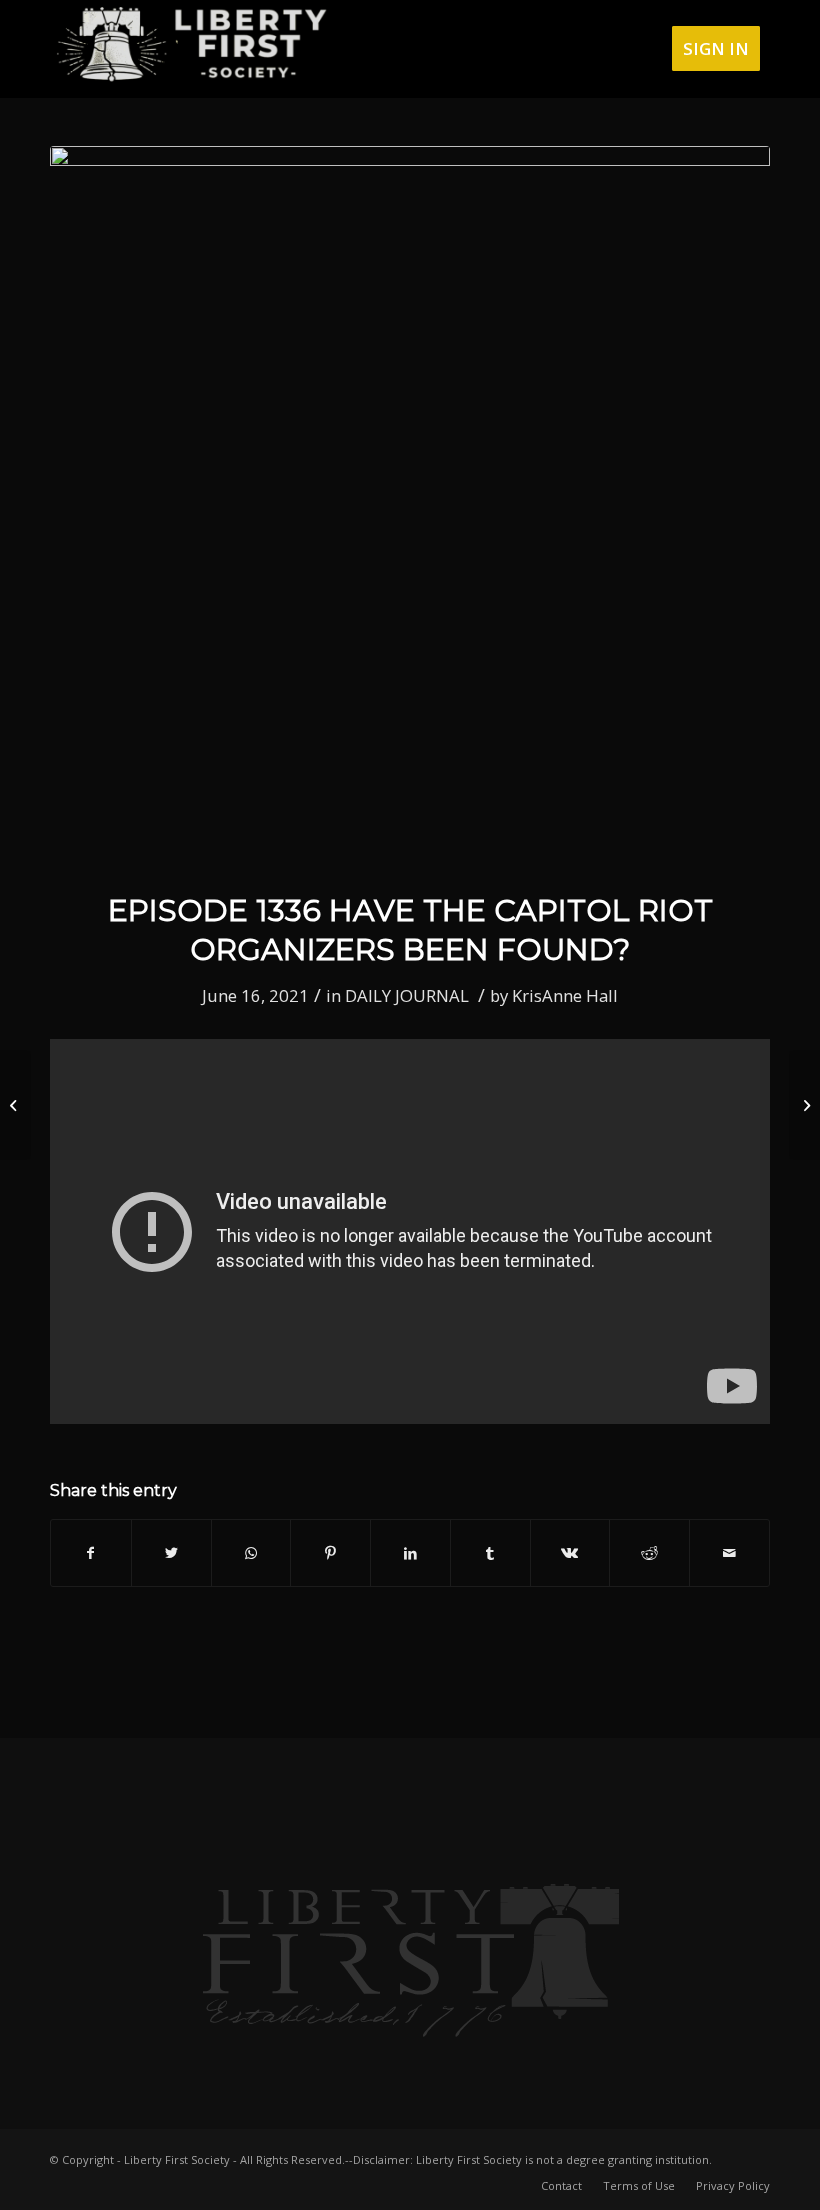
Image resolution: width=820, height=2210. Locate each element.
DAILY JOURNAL (407, 995)
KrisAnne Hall (565, 995)
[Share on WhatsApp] (251, 1553)
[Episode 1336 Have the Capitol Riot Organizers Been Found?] (410, 506)
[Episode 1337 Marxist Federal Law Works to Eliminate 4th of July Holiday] (804, 1105)
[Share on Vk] (570, 1553)
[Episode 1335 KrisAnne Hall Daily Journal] (15, 1105)
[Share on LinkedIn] (410, 1553)
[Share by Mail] (729, 1553)
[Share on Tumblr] (490, 1553)
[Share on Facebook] (91, 1553)
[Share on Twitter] (171, 1553)
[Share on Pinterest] (330, 1553)
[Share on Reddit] (649, 1553)
